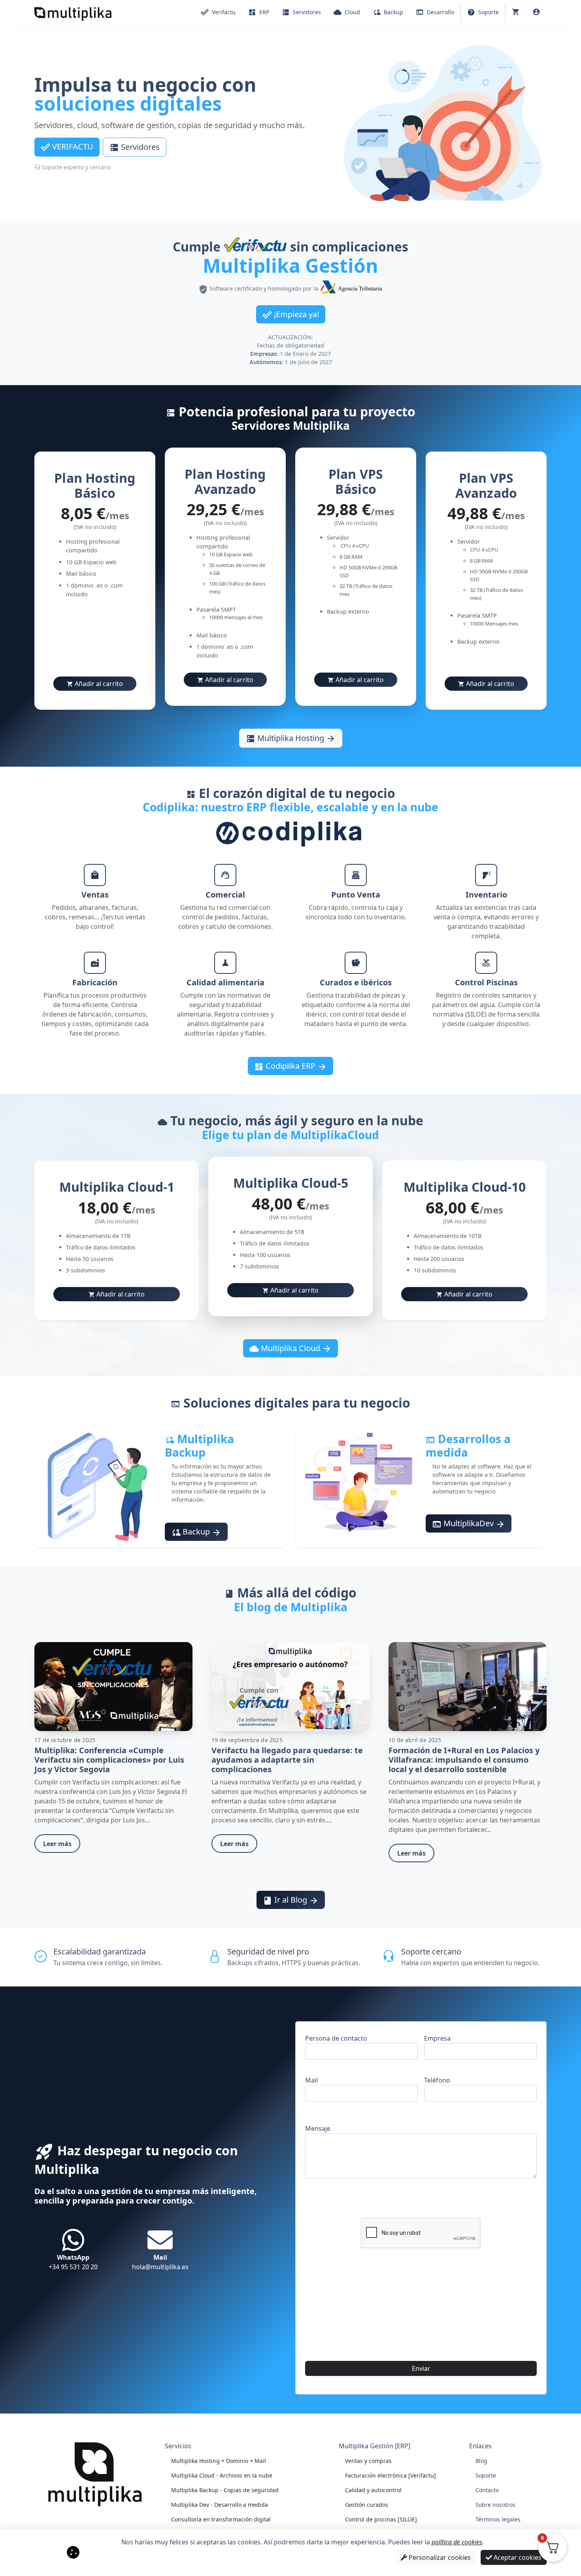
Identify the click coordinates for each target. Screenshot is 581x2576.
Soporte (486, 2475)
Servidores (135, 147)
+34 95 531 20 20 (73, 2262)
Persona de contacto (336, 2038)
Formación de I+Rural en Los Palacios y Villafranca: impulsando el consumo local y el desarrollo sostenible (464, 1760)
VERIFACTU (67, 147)
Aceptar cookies (517, 2557)
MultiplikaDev (469, 1523)
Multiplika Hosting (291, 738)
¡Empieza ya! (291, 314)
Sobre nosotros (495, 2505)
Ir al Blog (291, 1900)
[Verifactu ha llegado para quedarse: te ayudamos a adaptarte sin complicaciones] (290, 1686)
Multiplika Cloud (290, 1348)
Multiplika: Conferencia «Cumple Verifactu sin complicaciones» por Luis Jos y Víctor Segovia (109, 1760)
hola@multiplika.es (160, 2262)
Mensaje (318, 2128)
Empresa (437, 2038)
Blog (481, 2461)
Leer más (57, 1844)
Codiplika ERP (290, 1066)
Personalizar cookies (439, 2557)
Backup (196, 1532)
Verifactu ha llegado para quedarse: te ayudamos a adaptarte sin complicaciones (287, 1760)
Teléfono (437, 2080)
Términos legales (498, 2519)
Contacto (487, 2490)
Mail (311, 2080)
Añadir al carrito (95, 684)
